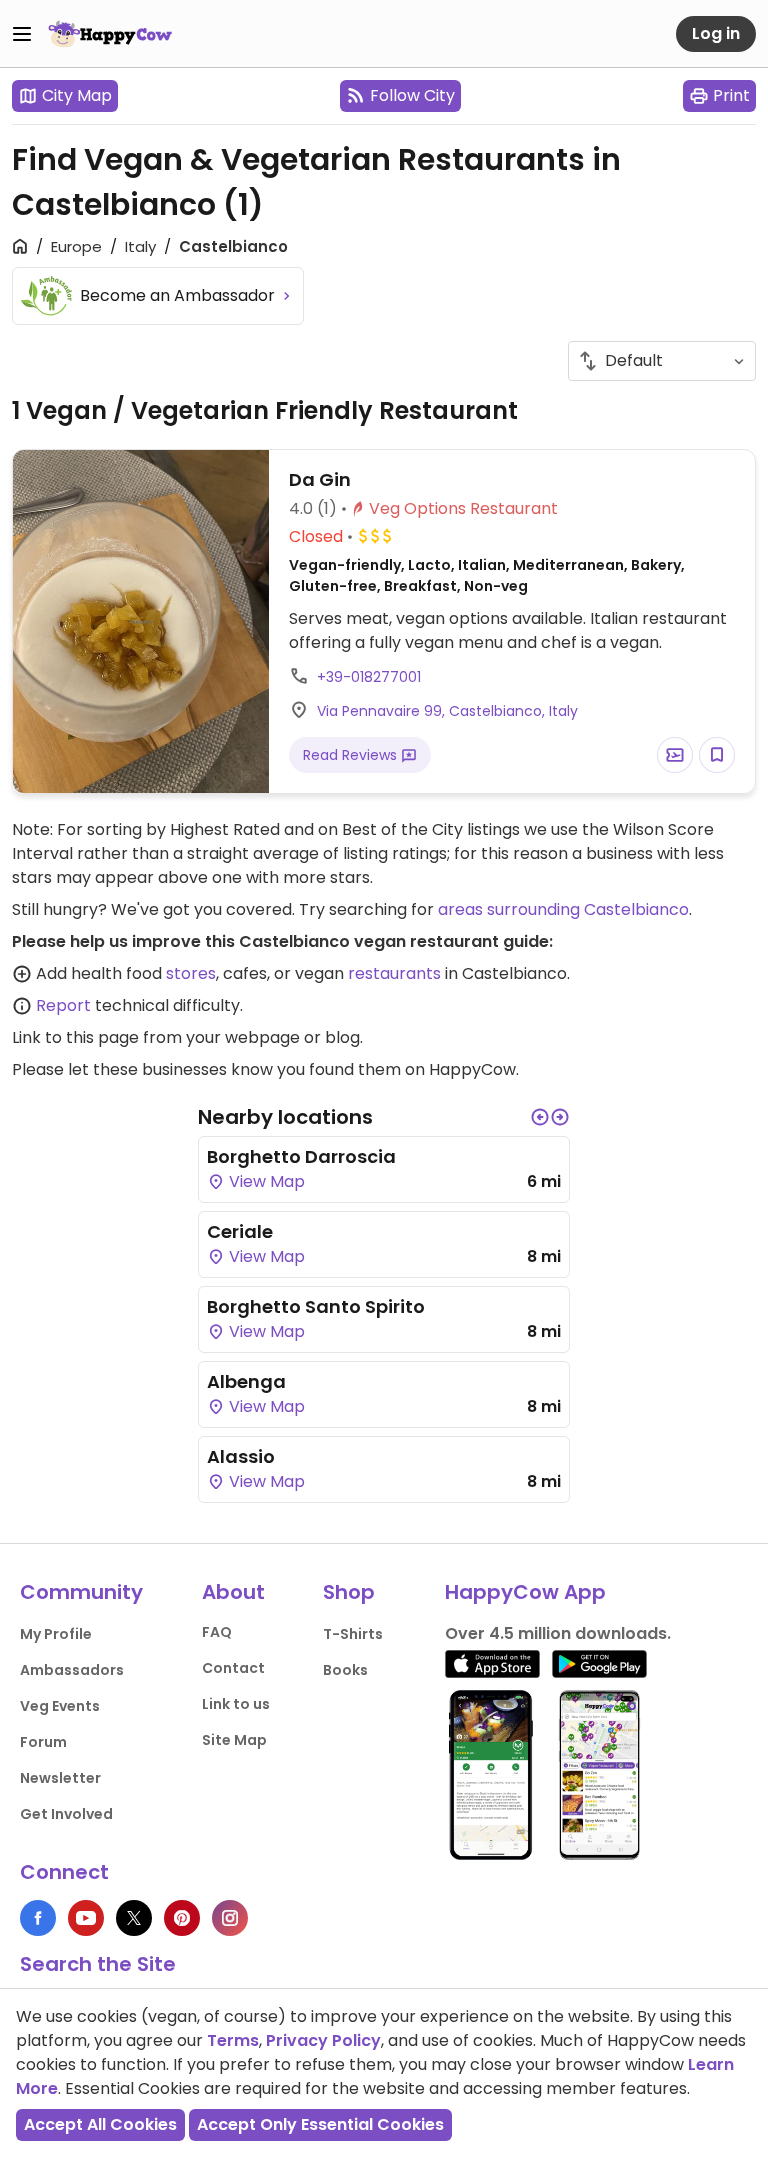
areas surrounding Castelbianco (563, 909)
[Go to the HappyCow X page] (134, 1918)
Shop (349, 1592)
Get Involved (66, 1814)
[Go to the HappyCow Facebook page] (38, 1918)
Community (81, 1592)
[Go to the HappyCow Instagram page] (230, 1918)
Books (345, 1670)
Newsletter (60, 1778)
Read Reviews (352, 755)
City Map (77, 95)
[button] (540, 1117)
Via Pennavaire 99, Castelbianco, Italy (447, 711)
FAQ (217, 1632)
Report (63, 1005)
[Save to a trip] (675, 755)
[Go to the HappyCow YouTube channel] (86, 1918)
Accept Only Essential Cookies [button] (320, 2124)
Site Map (234, 1740)
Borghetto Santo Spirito (316, 1306)
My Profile (56, 1634)
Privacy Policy (323, 2040)
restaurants (394, 973)
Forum (43, 1742)
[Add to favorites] (717, 755)
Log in (716, 33)
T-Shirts (353, 1634)
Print (731, 95)
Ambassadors (72, 1670)
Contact (233, 1668)
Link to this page (75, 1037)
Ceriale (240, 1231)
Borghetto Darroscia (301, 1156)
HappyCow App (525, 1592)
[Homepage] (110, 34)
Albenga (246, 1381)
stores (191, 973)
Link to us (236, 1704)
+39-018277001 (369, 677)
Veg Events (60, 1706)
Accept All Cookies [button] (100, 2124)
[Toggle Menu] (22, 34)
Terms (233, 2040)
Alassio (241, 1456)
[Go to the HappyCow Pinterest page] (182, 1918)
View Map (265, 1181)
